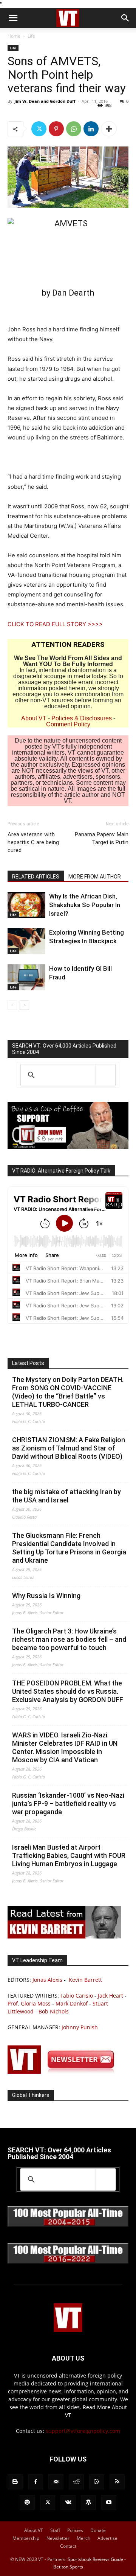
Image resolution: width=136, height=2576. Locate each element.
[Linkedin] (91, 129)
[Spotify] (27, 2503)
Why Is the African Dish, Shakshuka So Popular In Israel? (85, 905)
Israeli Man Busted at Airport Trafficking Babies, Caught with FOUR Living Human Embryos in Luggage (69, 1855)
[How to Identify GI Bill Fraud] (26, 977)
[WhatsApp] (74, 129)
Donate (98, 2530)
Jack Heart (110, 1996)
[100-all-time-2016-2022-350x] (68, 2262)
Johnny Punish (80, 2027)
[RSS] (117, 2482)
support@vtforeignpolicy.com (83, 2431)
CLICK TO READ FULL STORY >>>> (55, 624)
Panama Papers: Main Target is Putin (102, 838)
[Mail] (56, 2482)
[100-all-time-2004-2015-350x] (68, 2225)
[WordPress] (88, 2503)
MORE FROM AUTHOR (95, 877)
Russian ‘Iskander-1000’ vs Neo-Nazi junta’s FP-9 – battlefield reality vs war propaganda (68, 1804)
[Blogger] (15, 2482)
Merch (83, 2538)
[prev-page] (12, 1005)
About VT (34, 718)
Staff (55, 2530)
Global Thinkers (31, 2095)
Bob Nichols (54, 2011)
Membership (26, 2538)
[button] (13, 18)
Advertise (107, 2538)
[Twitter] (39, 129)
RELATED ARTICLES (36, 877)
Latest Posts (28, 1363)
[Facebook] (36, 2482)
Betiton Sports (68, 2567)
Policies (75, 2530)
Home (14, 36)
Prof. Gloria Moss (29, 2003)
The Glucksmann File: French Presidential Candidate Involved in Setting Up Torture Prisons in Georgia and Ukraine (69, 1548)
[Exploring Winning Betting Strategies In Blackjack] (26, 941)
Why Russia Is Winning (46, 1596)
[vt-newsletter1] (64, 2072)
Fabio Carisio (77, 1996)
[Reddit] (76, 2482)
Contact (68, 2546)
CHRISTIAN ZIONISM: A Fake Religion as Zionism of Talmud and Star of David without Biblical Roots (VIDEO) (69, 1448)
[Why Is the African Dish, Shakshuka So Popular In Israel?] (26, 905)
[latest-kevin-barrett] (64, 1936)
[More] (109, 129)
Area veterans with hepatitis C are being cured (33, 842)
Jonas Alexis (47, 1980)
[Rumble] (97, 2482)
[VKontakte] (68, 2503)
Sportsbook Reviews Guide (95, 2559)
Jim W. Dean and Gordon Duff (45, 101)
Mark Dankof (72, 2003)
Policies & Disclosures (82, 718)
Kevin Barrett (85, 1980)
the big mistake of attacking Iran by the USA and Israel (66, 1496)
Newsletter (58, 2538)
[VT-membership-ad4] (68, 1147)
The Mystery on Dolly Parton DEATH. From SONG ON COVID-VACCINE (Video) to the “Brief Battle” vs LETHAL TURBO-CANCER (68, 1392)
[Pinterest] (56, 129)
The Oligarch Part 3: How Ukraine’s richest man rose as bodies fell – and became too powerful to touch (69, 1639)
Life (31, 36)
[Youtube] (109, 2503)
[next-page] (24, 1005)
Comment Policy (68, 724)
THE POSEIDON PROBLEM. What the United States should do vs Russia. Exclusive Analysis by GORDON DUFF (68, 1691)
